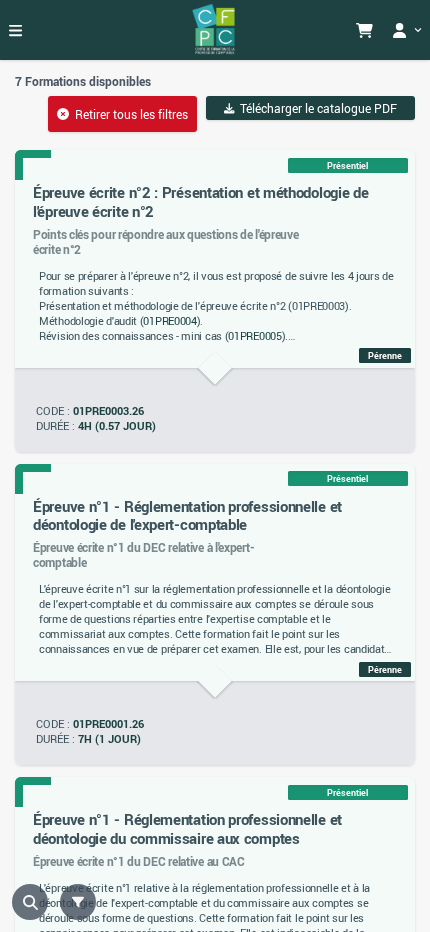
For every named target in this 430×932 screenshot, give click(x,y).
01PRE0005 (254, 336)
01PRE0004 (169, 321)
